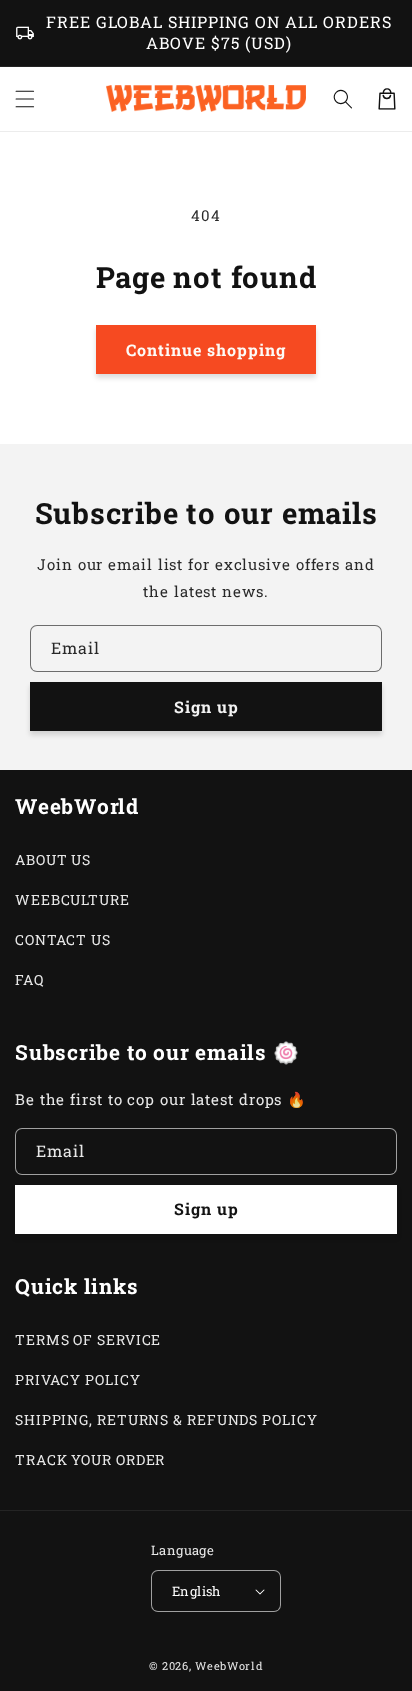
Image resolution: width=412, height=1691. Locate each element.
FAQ (29, 979)
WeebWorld (229, 1665)
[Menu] (25, 99)
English (196, 1591)
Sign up (206, 706)
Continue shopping (206, 349)
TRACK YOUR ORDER (90, 1459)
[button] (343, 99)
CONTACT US (63, 939)
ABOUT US (53, 859)
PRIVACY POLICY (78, 1379)
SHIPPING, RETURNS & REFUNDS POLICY (166, 1419)
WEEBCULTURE (72, 899)
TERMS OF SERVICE (88, 1339)
